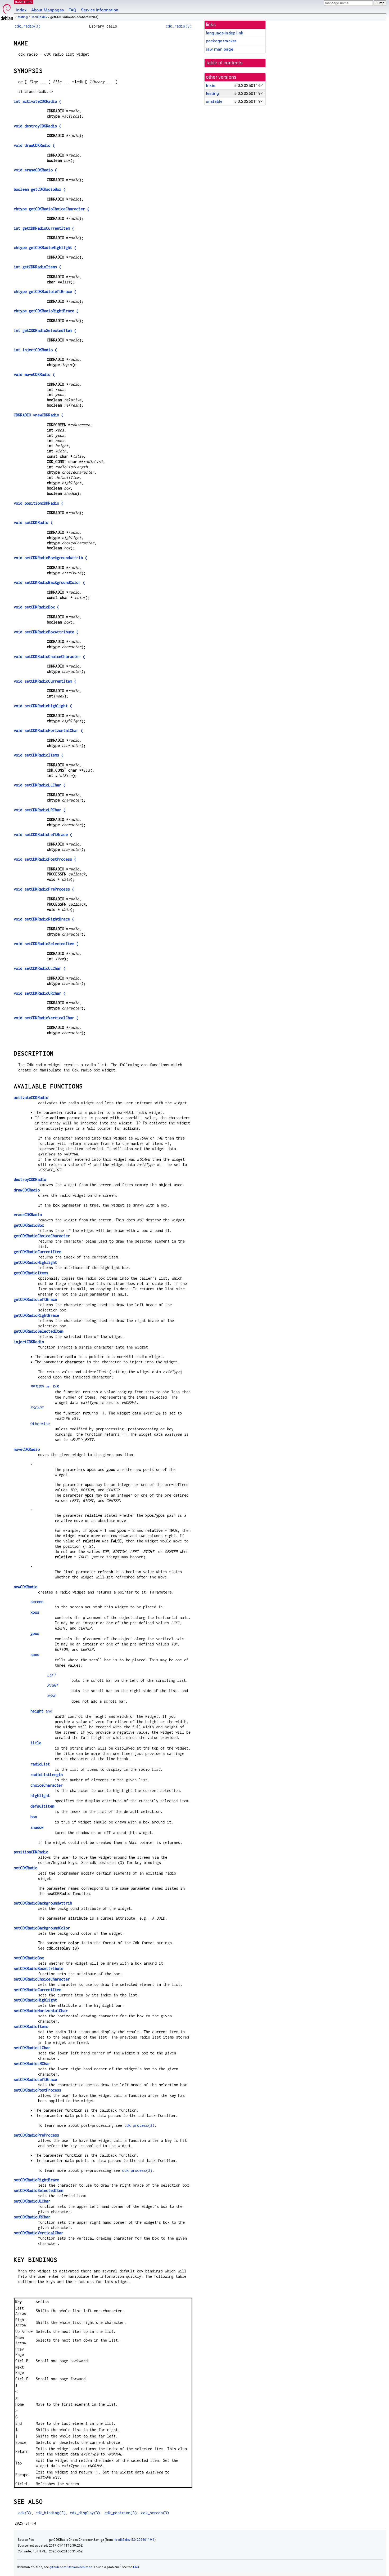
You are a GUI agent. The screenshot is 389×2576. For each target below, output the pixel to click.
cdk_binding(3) (51, 2513)
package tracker (221, 41)
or (44, 1387)
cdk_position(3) (121, 2513)
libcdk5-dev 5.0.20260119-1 (134, 2540)
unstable (214, 101)
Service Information (100, 10)
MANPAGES (24, 2)
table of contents (225, 63)
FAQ (72, 10)
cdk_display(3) (85, 2513)
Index (21, 10)
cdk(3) (25, 2513)
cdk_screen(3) (155, 2513)
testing (23, 17)
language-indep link (225, 33)
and (41, 1711)
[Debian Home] (7, 11)
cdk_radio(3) (28, 26)
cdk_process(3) (139, 2125)
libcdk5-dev (39, 17)
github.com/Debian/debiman (71, 2567)
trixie (211, 85)
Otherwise (40, 1424)
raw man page (220, 49)
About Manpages (48, 10)
